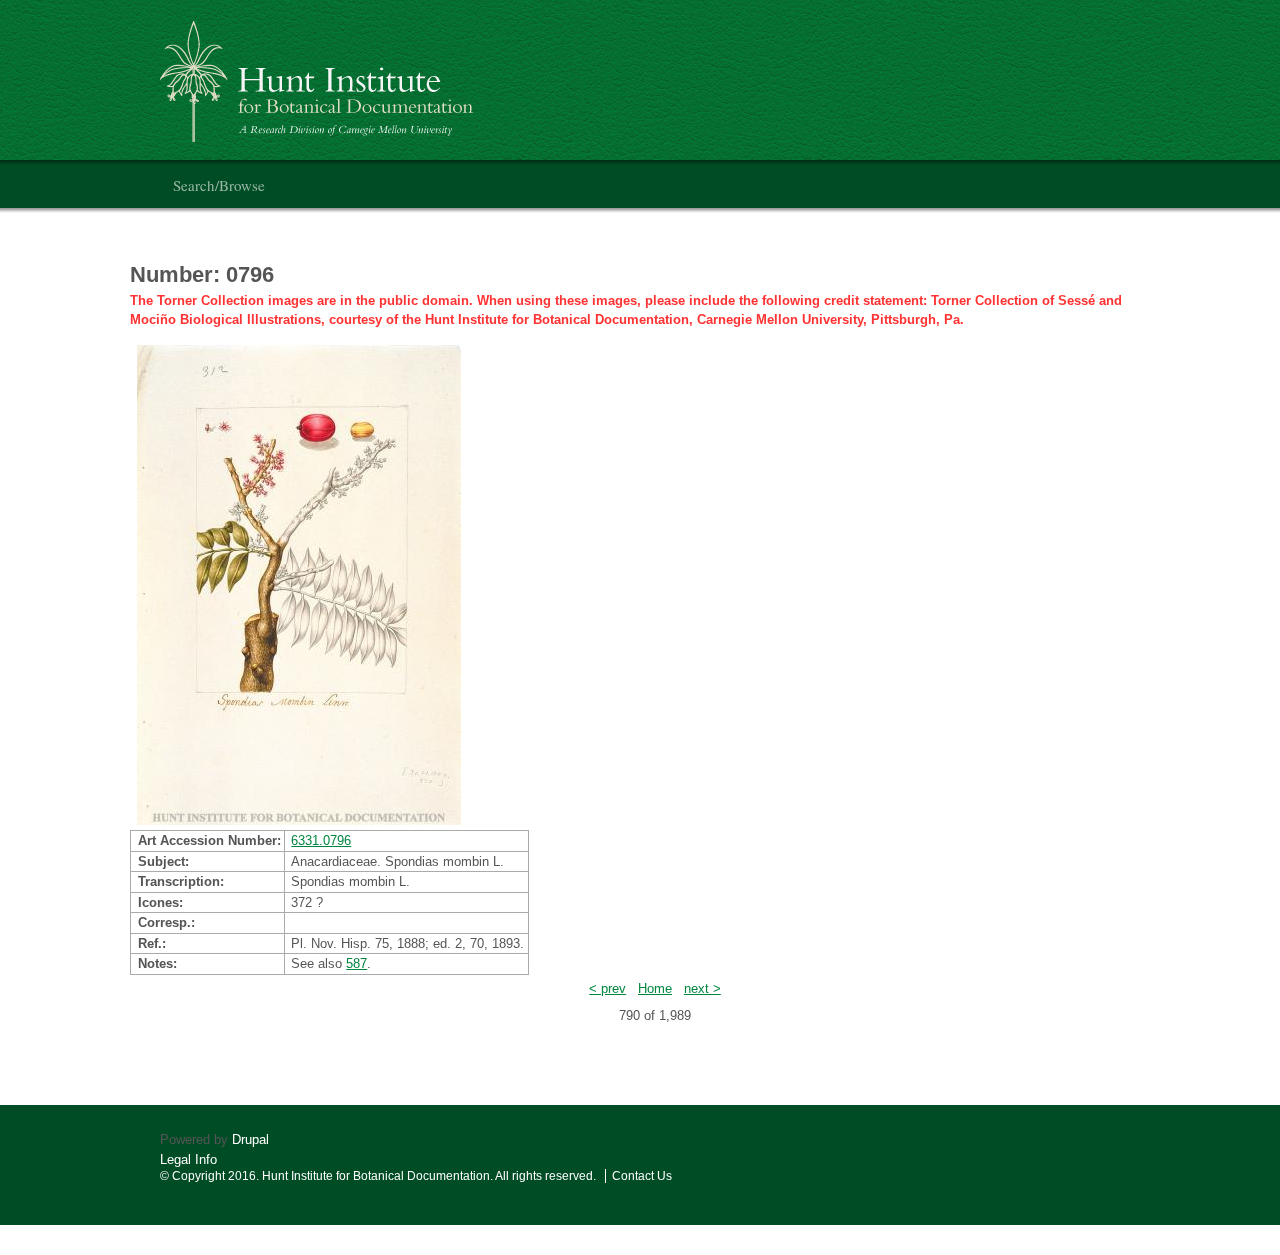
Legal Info (188, 1159)
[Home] (319, 73)
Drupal (250, 1139)
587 (356, 963)
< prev (607, 988)
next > (702, 988)
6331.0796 (321, 840)
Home (655, 988)
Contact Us (642, 1176)
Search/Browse (219, 185)
